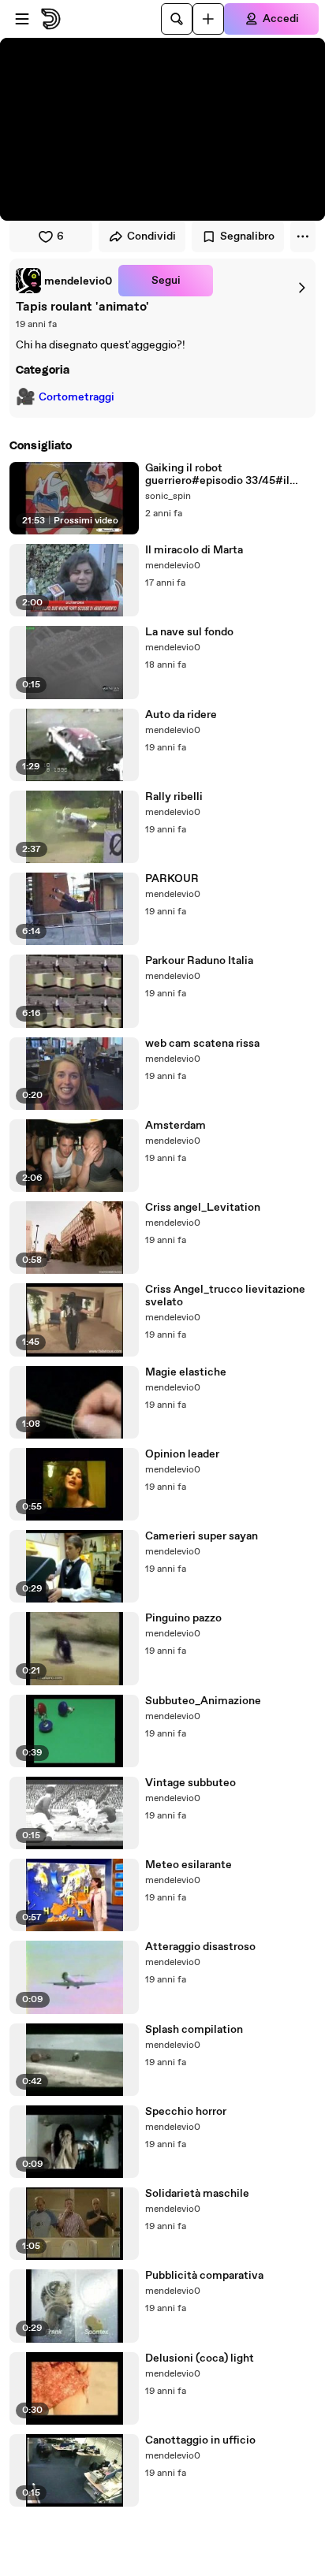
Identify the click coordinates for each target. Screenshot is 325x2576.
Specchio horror (186, 2112)
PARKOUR (172, 879)
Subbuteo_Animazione (203, 1701)
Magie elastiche (186, 1372)
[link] (64, 281)
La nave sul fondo (189, 632)
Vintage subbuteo (191, 1783)
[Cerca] (177, 19)
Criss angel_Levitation (203, 1208)
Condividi (151, 236)
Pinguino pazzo (183, 1618)
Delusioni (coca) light (200, 2358)
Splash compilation (194, 2030)
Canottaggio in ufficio (200, 2440)
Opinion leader (182, 1454)
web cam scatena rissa (202, 1044)
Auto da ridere (181, 715)
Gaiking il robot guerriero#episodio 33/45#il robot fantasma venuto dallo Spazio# (217, 475)
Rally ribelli (174, 797)
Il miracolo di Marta (194, 550)
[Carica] (208, 19)
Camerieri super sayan (202, 1536)
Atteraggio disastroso (200, 1947)
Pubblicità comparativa (204, 2276)
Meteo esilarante (189, 1865)
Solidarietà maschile (197, 2194)
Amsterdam (176, 1126)
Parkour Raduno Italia (199, 961)
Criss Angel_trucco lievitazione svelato (225, 1296)
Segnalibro (247, 236)
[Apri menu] (22, 19)
